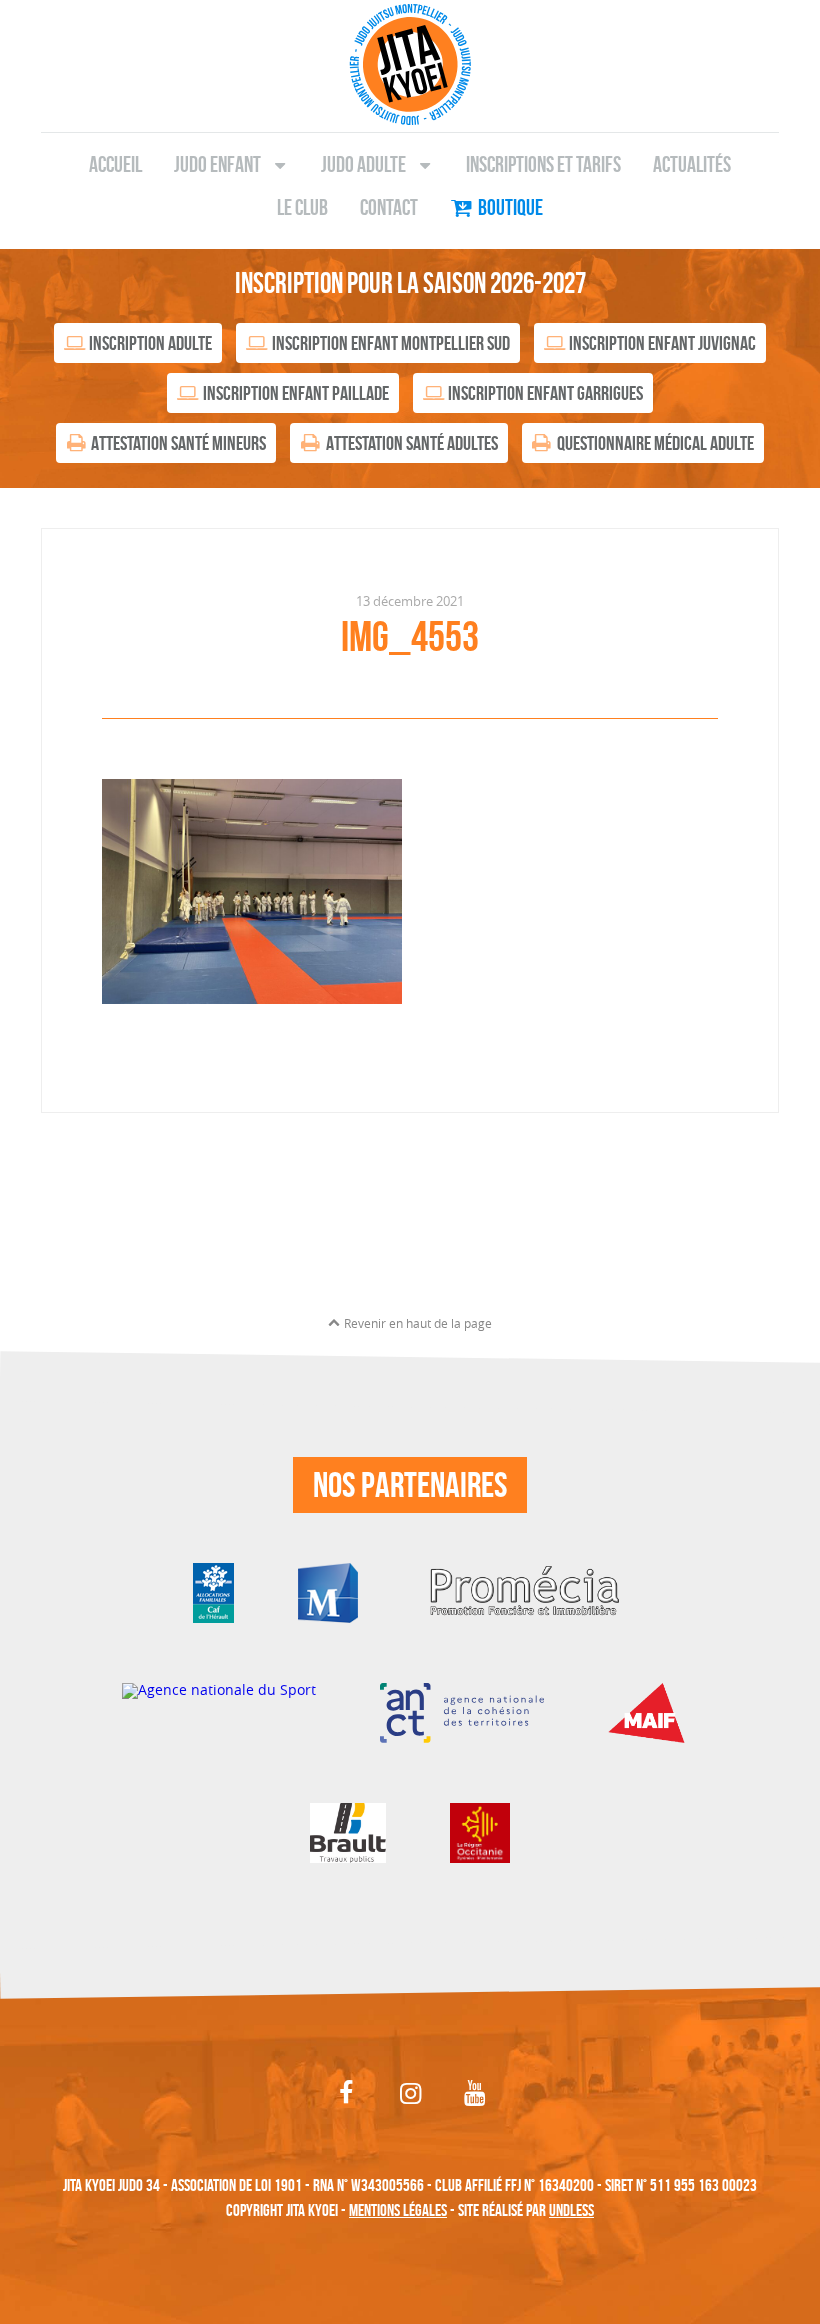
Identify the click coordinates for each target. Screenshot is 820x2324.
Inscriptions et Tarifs (543, 164)
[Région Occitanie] (480, 1830)
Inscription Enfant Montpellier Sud (391, 343)
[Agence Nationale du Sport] (219, 1710)
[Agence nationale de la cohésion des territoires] (461, 1710)
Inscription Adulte (150, 343)
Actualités (692, 164)
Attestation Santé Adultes (412, 443)
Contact (389, 207)
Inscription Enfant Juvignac (662, 343)
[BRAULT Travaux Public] (348, 1830)
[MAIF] (653, 1710)
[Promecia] (524, 1590)
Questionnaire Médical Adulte (655, 443)
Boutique (510, 207)
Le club (302, 207)
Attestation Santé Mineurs (178, 443)
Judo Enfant (217, 164)
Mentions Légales (398, 2210)
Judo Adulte (363, 164)
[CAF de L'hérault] (213, 1590)
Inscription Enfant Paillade (296, 393)
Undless (571, 2210)
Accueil (115, 164)
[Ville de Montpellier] (328, 1590)
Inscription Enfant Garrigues (545, 393)
